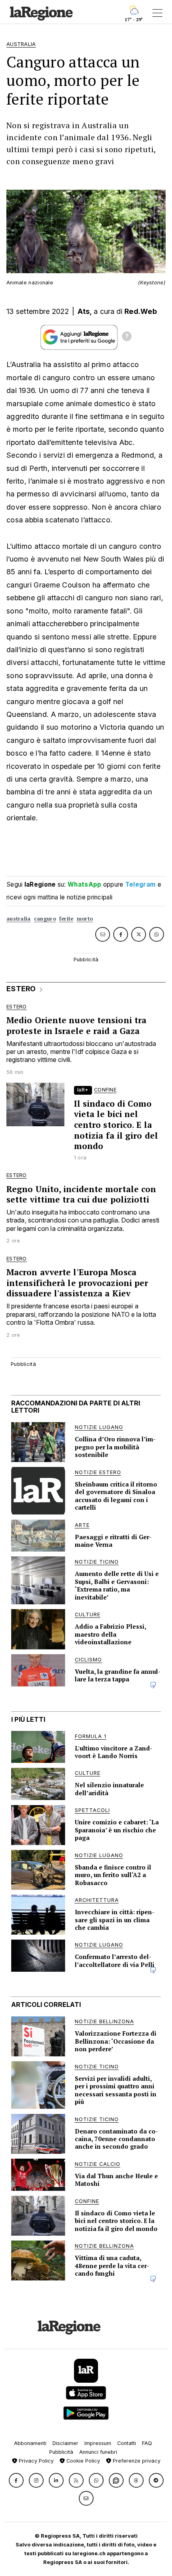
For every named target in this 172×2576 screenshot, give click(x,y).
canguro (45, 919)
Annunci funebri (98, 2452)
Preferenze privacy (136, 2461)
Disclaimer (65, 2443)
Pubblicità (61, 2452)
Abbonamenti (30, 2443)
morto (85, 919)
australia (19, 919)
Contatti (127, 2443)
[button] (16, 2480)
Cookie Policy (82, 2461)
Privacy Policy (35, 2461)
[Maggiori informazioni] (127, 337)
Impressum (98, 2443)
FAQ (147, 2443)
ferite (66, 919)
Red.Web (141, 311)
